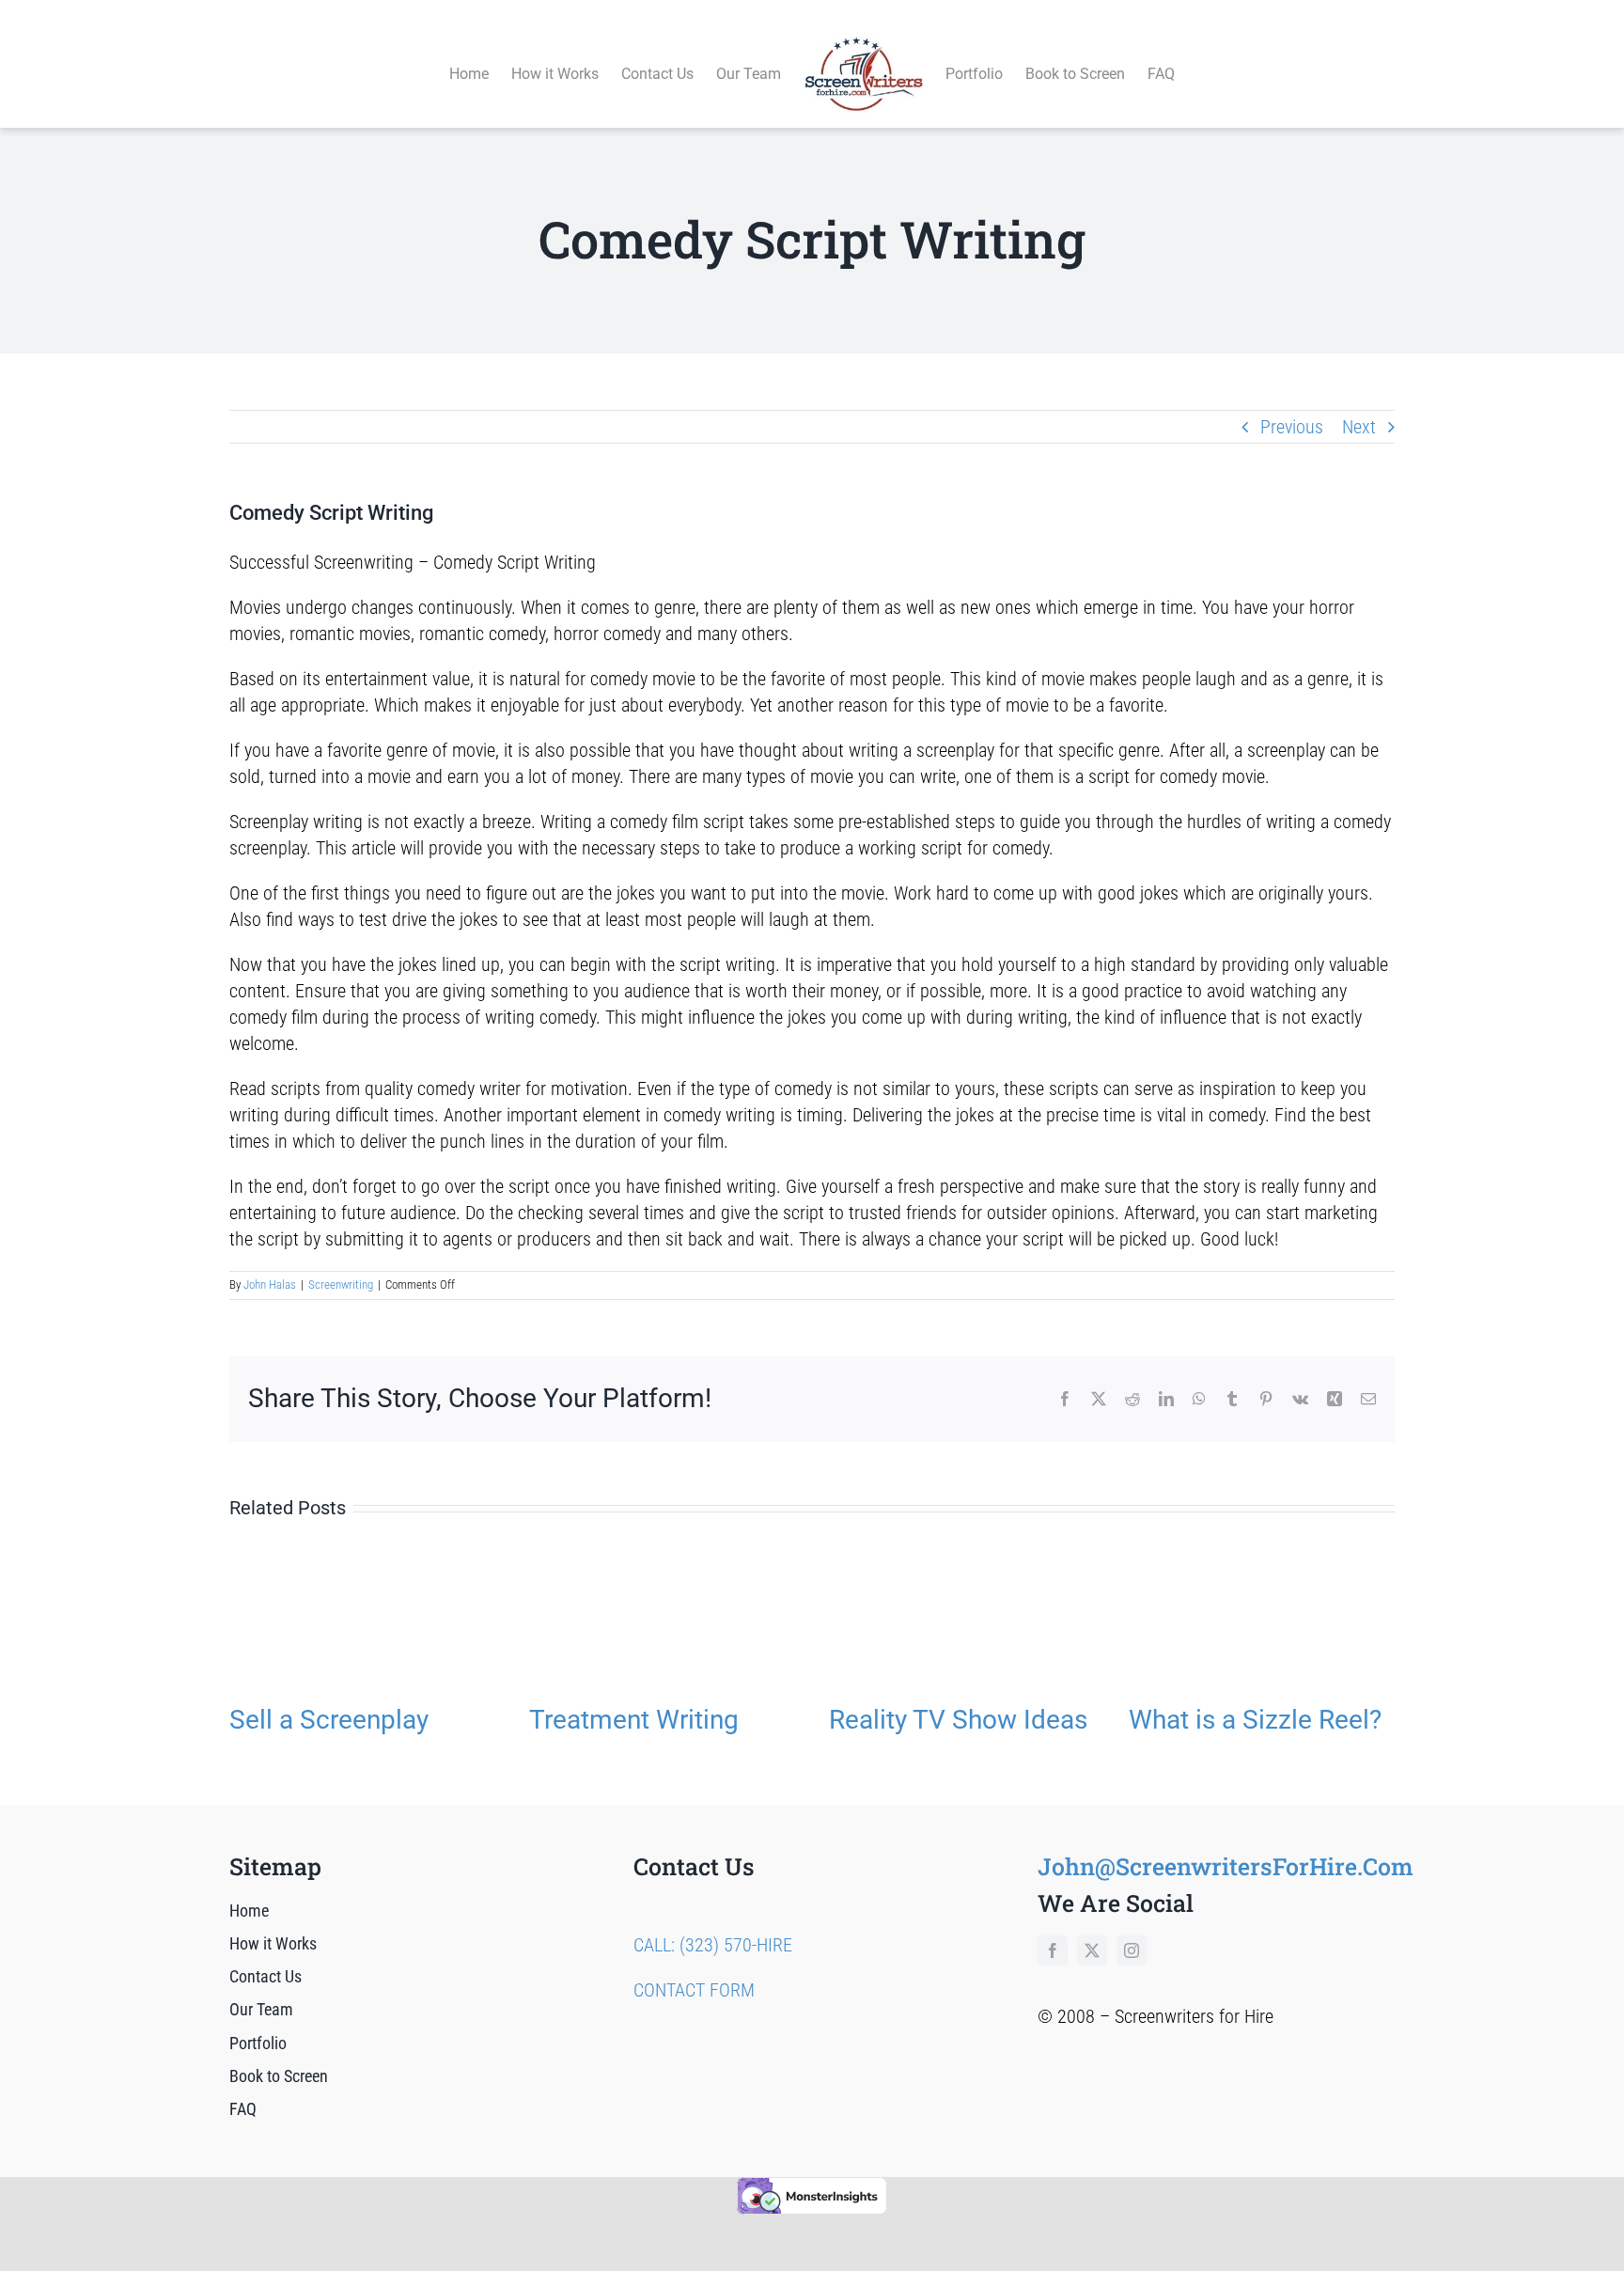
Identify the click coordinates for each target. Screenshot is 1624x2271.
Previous (1292, 427)
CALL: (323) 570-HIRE (713, 1945)
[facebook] (1053, 1950)
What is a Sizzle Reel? (1255, 1720)
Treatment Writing (634, 1720)
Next (1359, 427)
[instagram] (1132, 1950)
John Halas (270, 1284)
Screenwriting (341, 1284)
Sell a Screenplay (329, 1720)
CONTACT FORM (694, 1990)
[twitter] (1092, 1950)
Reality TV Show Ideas (958, 1720)
